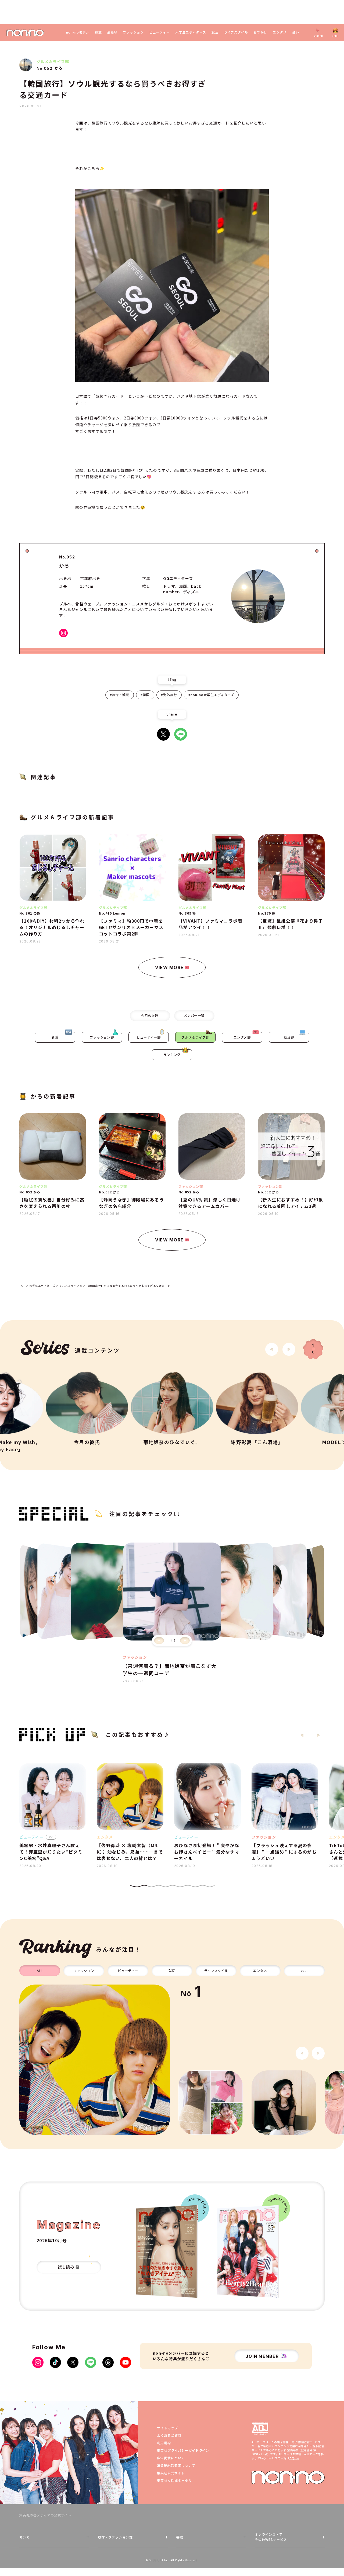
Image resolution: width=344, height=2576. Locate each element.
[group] (95, 2060)
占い (296, 32)
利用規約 (164, 2443)
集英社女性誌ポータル (174, 2480)
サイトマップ (167, 2428)
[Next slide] (289, 1349)
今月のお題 (150, 1015)
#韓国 (145, 695)
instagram (38, 2362)
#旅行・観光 (120, 695)
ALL (40, 1970)
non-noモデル (78, 32)
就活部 (289, 1037)
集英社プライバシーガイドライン (183, 2450)
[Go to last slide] (272, 1349)
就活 (215, 32)
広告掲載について (171, 2458)
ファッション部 (102, 1037)
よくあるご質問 (169, 2435)
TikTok (55, 2362)
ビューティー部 (149, 1037)
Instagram (63, 633)
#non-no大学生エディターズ (211, 695)
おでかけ (260, 32)
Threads (108, 2362)
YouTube (126, 2362)
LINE (181, 734)
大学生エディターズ (191, 32)
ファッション (133, 32)
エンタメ (280, 32)
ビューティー (160, 32)
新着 (55, 1037)
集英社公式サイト (171, 2473)
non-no (288, 2477)
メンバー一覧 (194, 1015)
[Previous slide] (159, 1640)
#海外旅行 (169, 695)
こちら (293, 2458)
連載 (98, 32)
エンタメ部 (242, 1037)
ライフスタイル (236, 32)
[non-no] (25, 33)
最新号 (112, 32)
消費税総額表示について (176, 2465)
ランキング (172, 1055)
